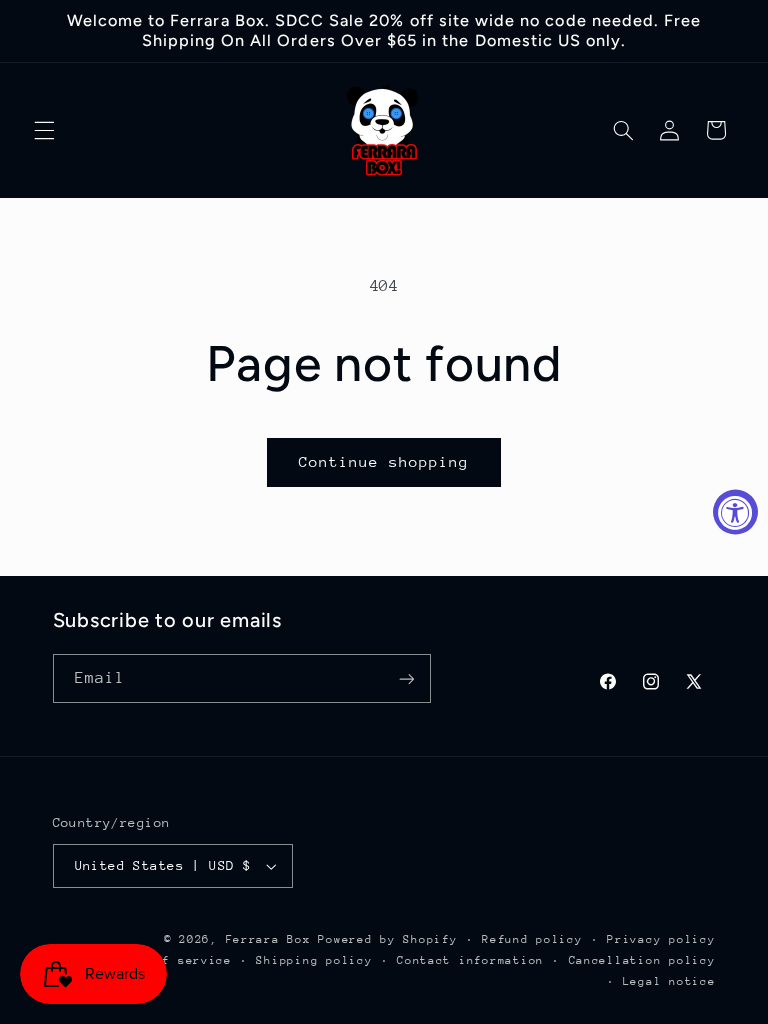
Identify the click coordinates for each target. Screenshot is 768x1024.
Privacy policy (661, 939)
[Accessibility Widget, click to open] (735, 512)
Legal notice (669, 981)
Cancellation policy (642, 960)
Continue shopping (384, 461)
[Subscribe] (406, 678)
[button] (44, 130)
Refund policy (532, 939)
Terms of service (170, 960)
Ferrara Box (272, 939)
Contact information (470, 960)
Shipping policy (314, 960)
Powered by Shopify (387, 939)
